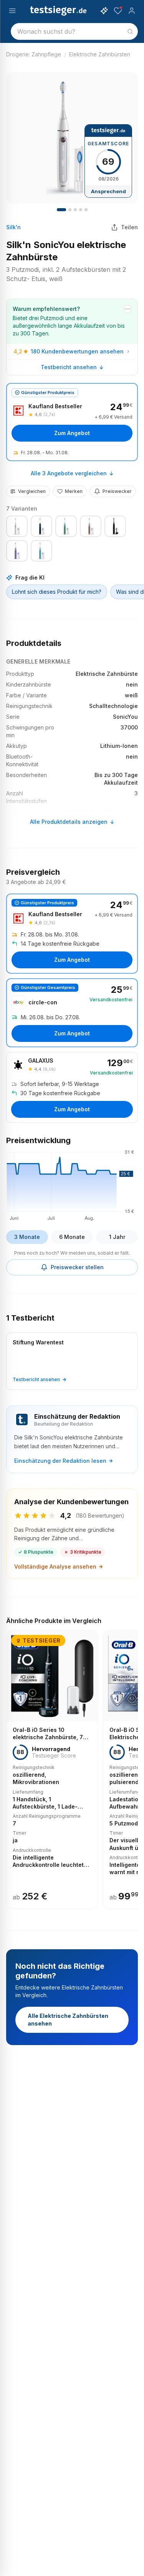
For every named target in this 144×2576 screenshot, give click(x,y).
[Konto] (132, 11)
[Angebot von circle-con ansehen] (72, 1013)
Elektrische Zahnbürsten (100, 54)
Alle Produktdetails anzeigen (69, 822)
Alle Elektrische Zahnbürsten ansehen (68, 2020)
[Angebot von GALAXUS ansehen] (72, 1087)
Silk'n (13, 227)
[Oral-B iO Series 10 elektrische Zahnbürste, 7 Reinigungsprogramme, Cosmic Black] (52, 1769)
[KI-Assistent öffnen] (104, 11)
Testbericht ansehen (69, 367)
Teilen (129, 227)
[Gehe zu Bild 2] (70, 210)
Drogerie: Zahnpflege (34, 54)
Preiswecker (117, 491)
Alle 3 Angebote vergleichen (69, 473)
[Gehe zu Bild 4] (81, 210)
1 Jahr (117, 1237)
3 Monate (27, 1237)
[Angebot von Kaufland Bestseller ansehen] (72, 422)
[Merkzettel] (118, 11)
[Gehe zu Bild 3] (75, 210)
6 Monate (72, 1237)
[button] (72, 1184)
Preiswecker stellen (77, 1267)
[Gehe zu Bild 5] (86, 210)
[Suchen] (130, 31)
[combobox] (74, 31)
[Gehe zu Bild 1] (61, 210)
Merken (74, 491)
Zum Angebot (72, 433)
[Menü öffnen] (12, 11)
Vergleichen (32, 491)
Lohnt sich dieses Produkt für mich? (57, 592)
